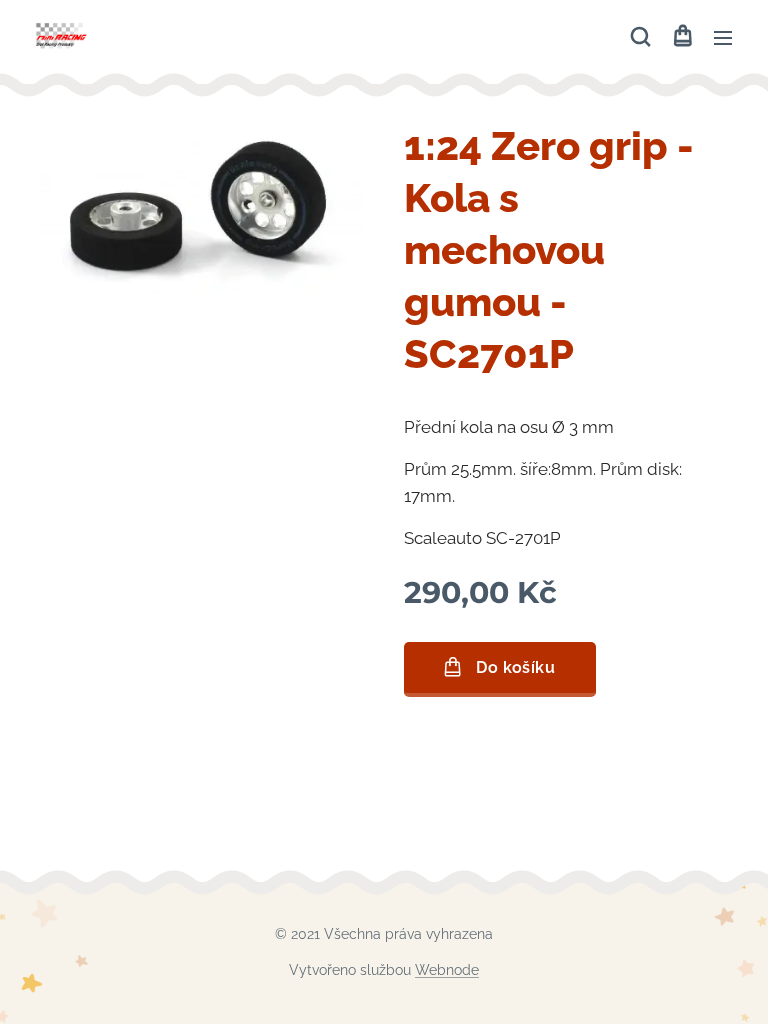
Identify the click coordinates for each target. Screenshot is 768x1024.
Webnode (447, 970)
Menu (723, 37)
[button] (640, 37)
